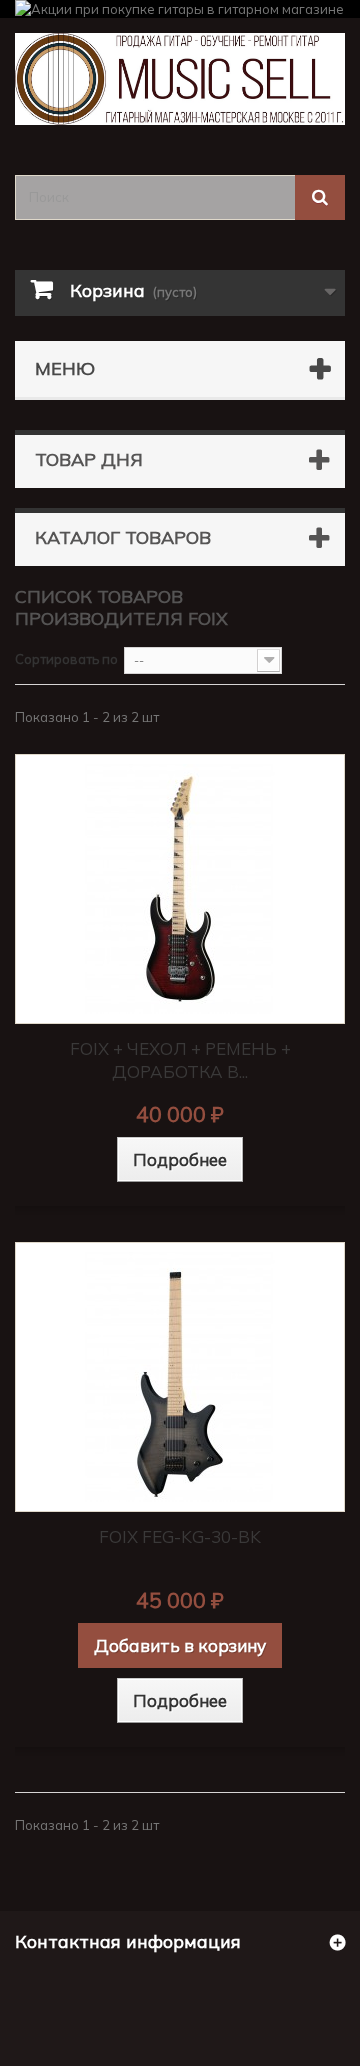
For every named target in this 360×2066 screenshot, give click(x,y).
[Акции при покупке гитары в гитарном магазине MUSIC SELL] (180, 9)
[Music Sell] (180, 79)
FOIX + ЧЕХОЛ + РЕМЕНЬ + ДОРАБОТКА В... (180, 1060)
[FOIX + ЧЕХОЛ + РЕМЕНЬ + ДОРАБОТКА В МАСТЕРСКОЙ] (180, 889)
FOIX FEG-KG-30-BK (180, 1536)
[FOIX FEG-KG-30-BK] (180, 1377)
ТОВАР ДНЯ (89, 459)
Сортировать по (66, 659)
